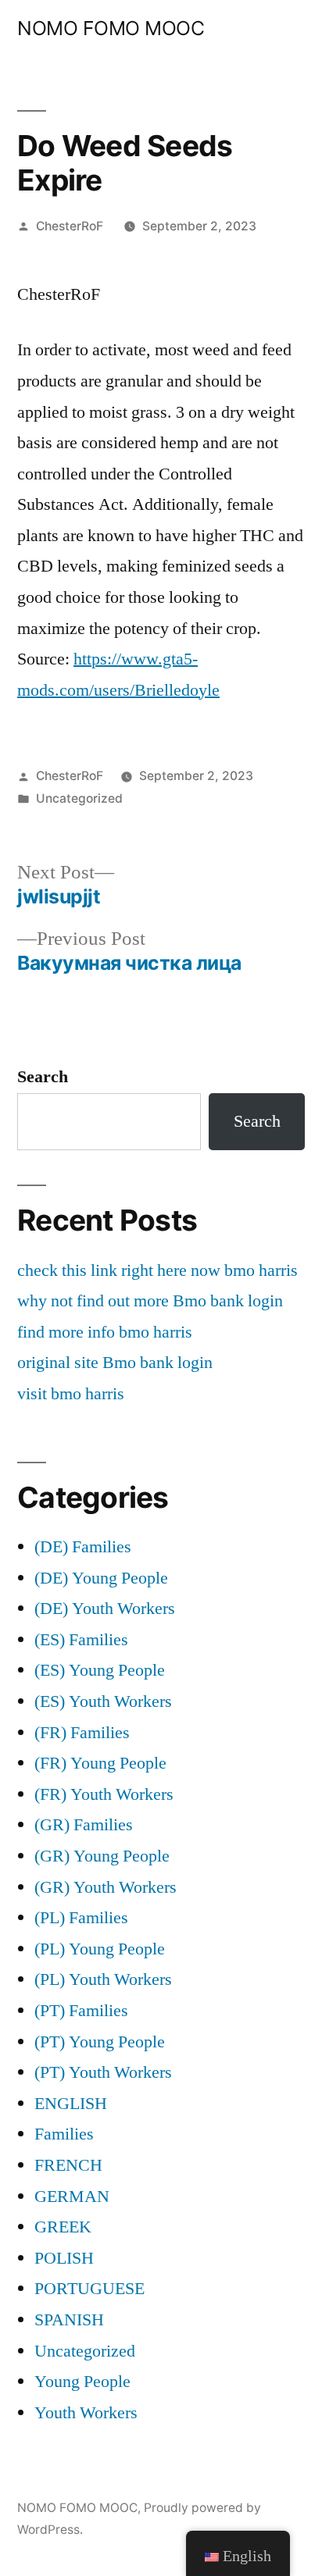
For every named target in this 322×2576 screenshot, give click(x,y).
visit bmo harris (71, 1394)
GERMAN (72, 2197)
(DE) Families (83, 1547)
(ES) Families (81, 1640)
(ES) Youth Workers (103, 1701)
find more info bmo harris (105, 1332)
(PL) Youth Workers (103, 1979)
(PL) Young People (100, 1949)
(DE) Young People (101, 1578)
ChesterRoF (70, 226)
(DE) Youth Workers (105, 1609)
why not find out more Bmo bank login (150, 1301)
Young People (82, 2382)
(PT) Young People (100, 2042)
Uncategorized (79, 798)
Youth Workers (86, 2413)
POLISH (64, 2258)
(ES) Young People (100, 1670)
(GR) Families (84, 1825)
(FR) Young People (100, 1763)
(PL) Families (81, 1918)
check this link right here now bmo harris (157, 1270)
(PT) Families (81, 2011)
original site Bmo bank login (115, 1363)
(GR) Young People (102, 1856)
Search (43, 1077)
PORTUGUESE (89, 2289)
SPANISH (69, 2320)
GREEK (63, 2227)
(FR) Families (82, 1733)
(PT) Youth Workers (103, 2072)
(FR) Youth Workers (104, 1794)
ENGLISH (71, 2104)
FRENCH (68, 2165)
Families (64, 2134)
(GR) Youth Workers (106, 1887)
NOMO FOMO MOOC (111, 28)
